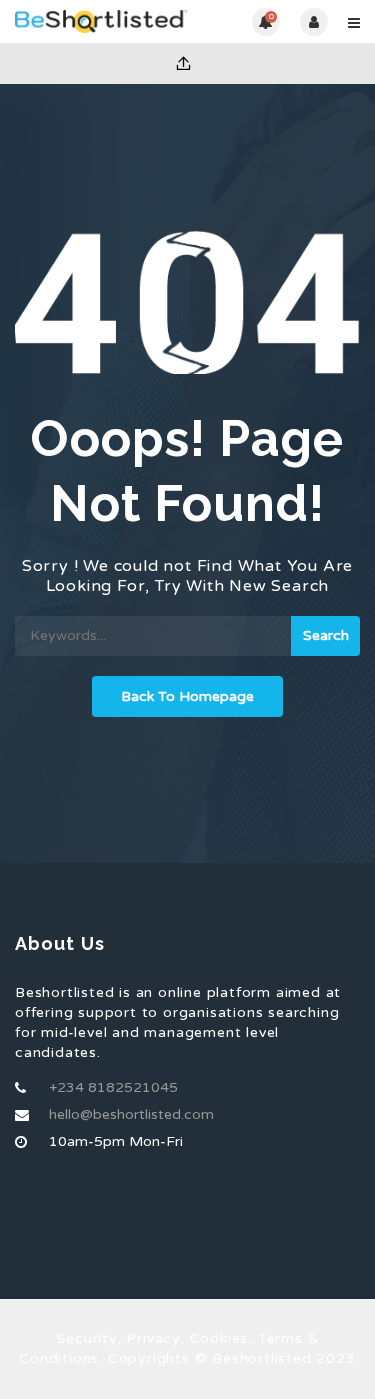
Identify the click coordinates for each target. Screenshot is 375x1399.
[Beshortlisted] (101, 21)
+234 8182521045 (113, 1087)
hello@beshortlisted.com (131, 1114)
